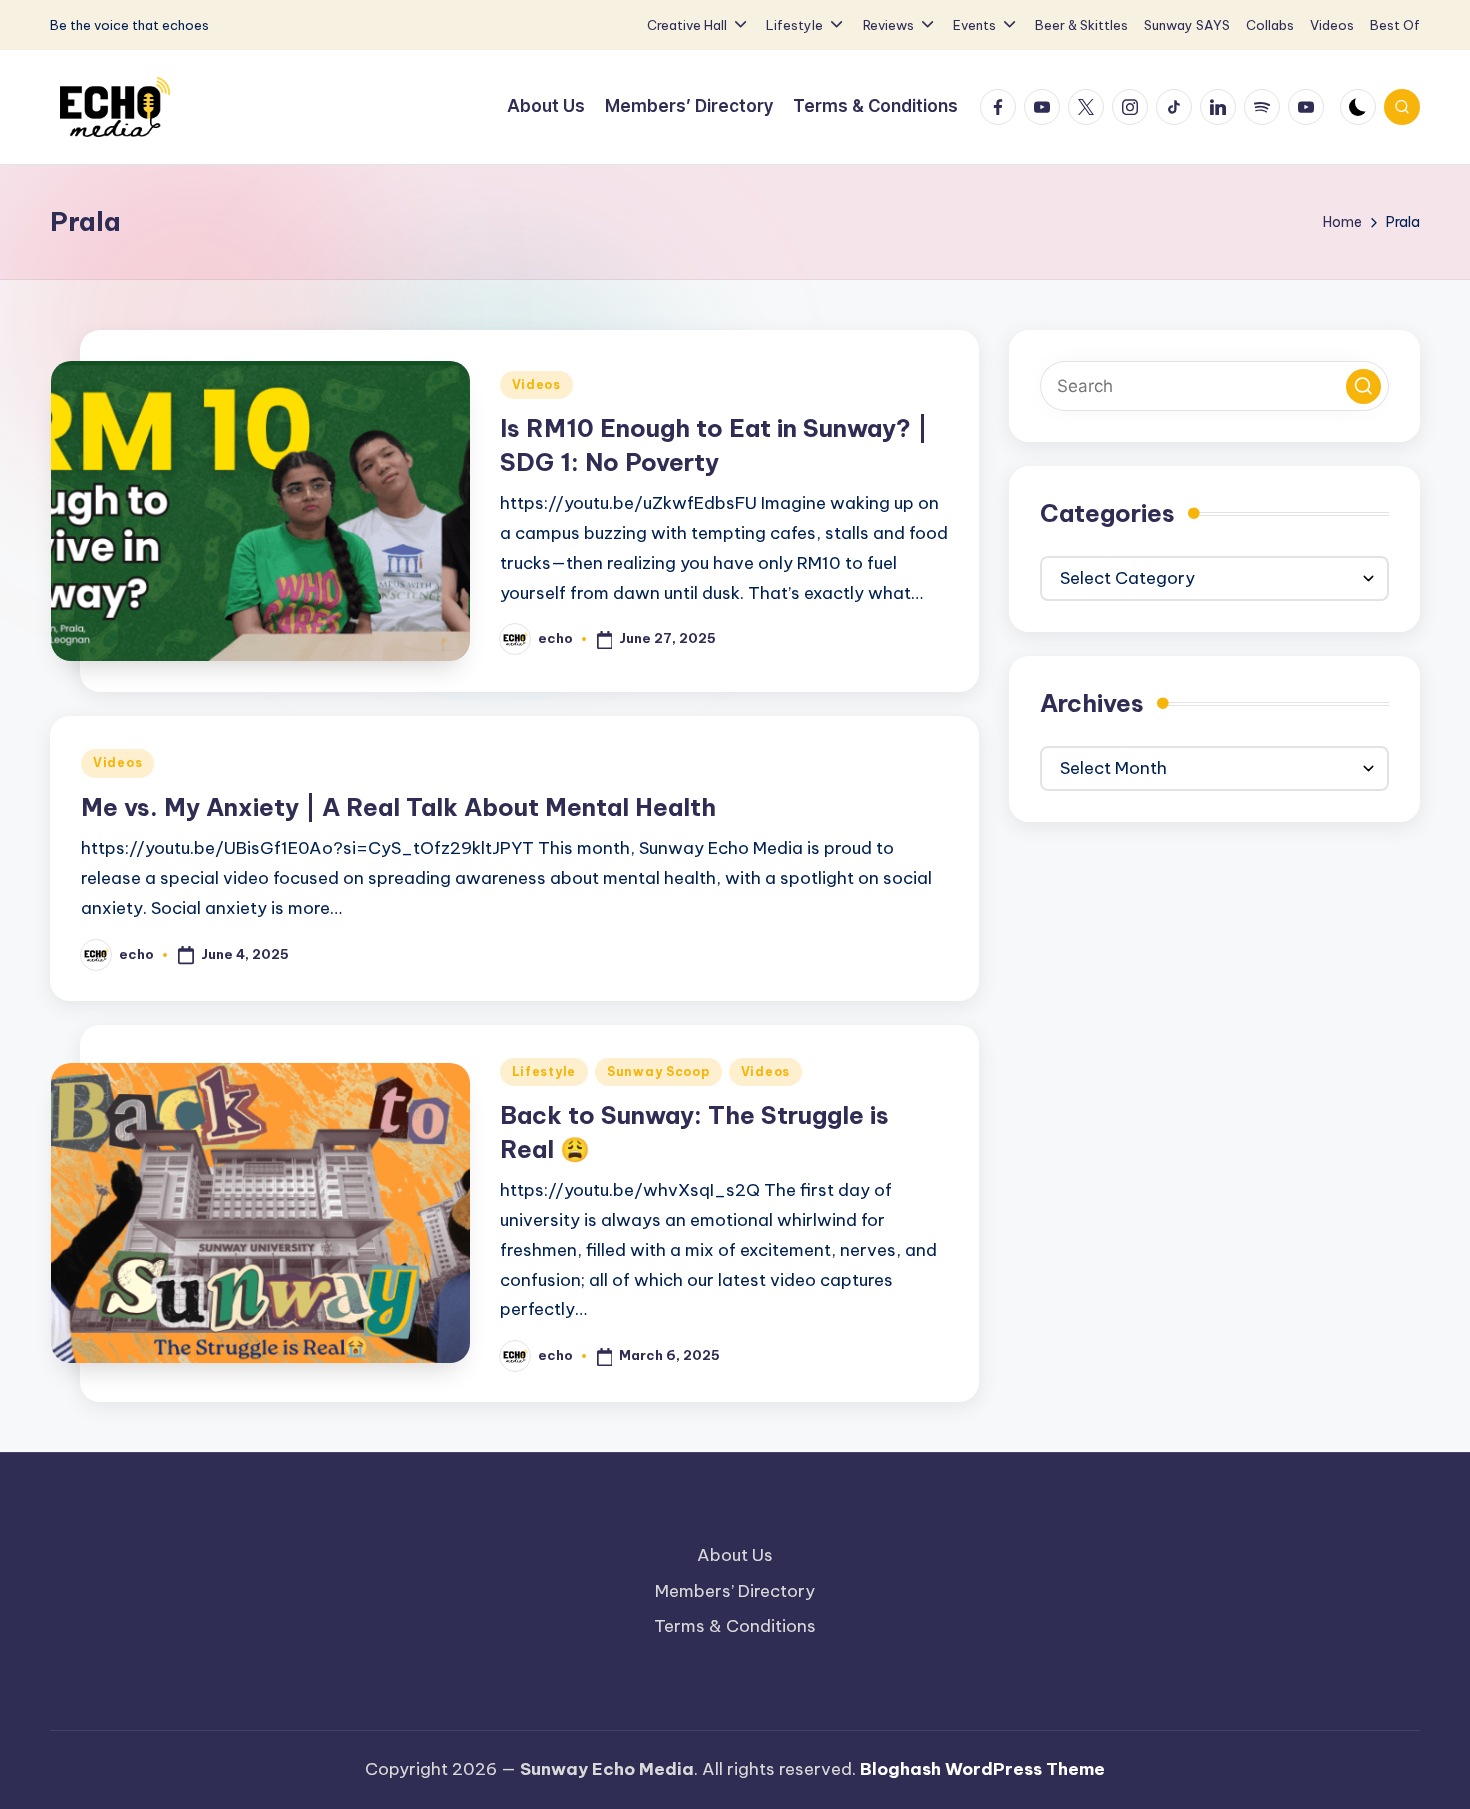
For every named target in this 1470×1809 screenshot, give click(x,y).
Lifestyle (544, 1071)
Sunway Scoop (658, 1071)
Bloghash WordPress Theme (982, 1769)
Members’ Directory (735, 1591)
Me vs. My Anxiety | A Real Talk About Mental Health (398, 807)
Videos (536, 384)
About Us (735, 1555)
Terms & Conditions (735, 1626)
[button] (1363, 386)
